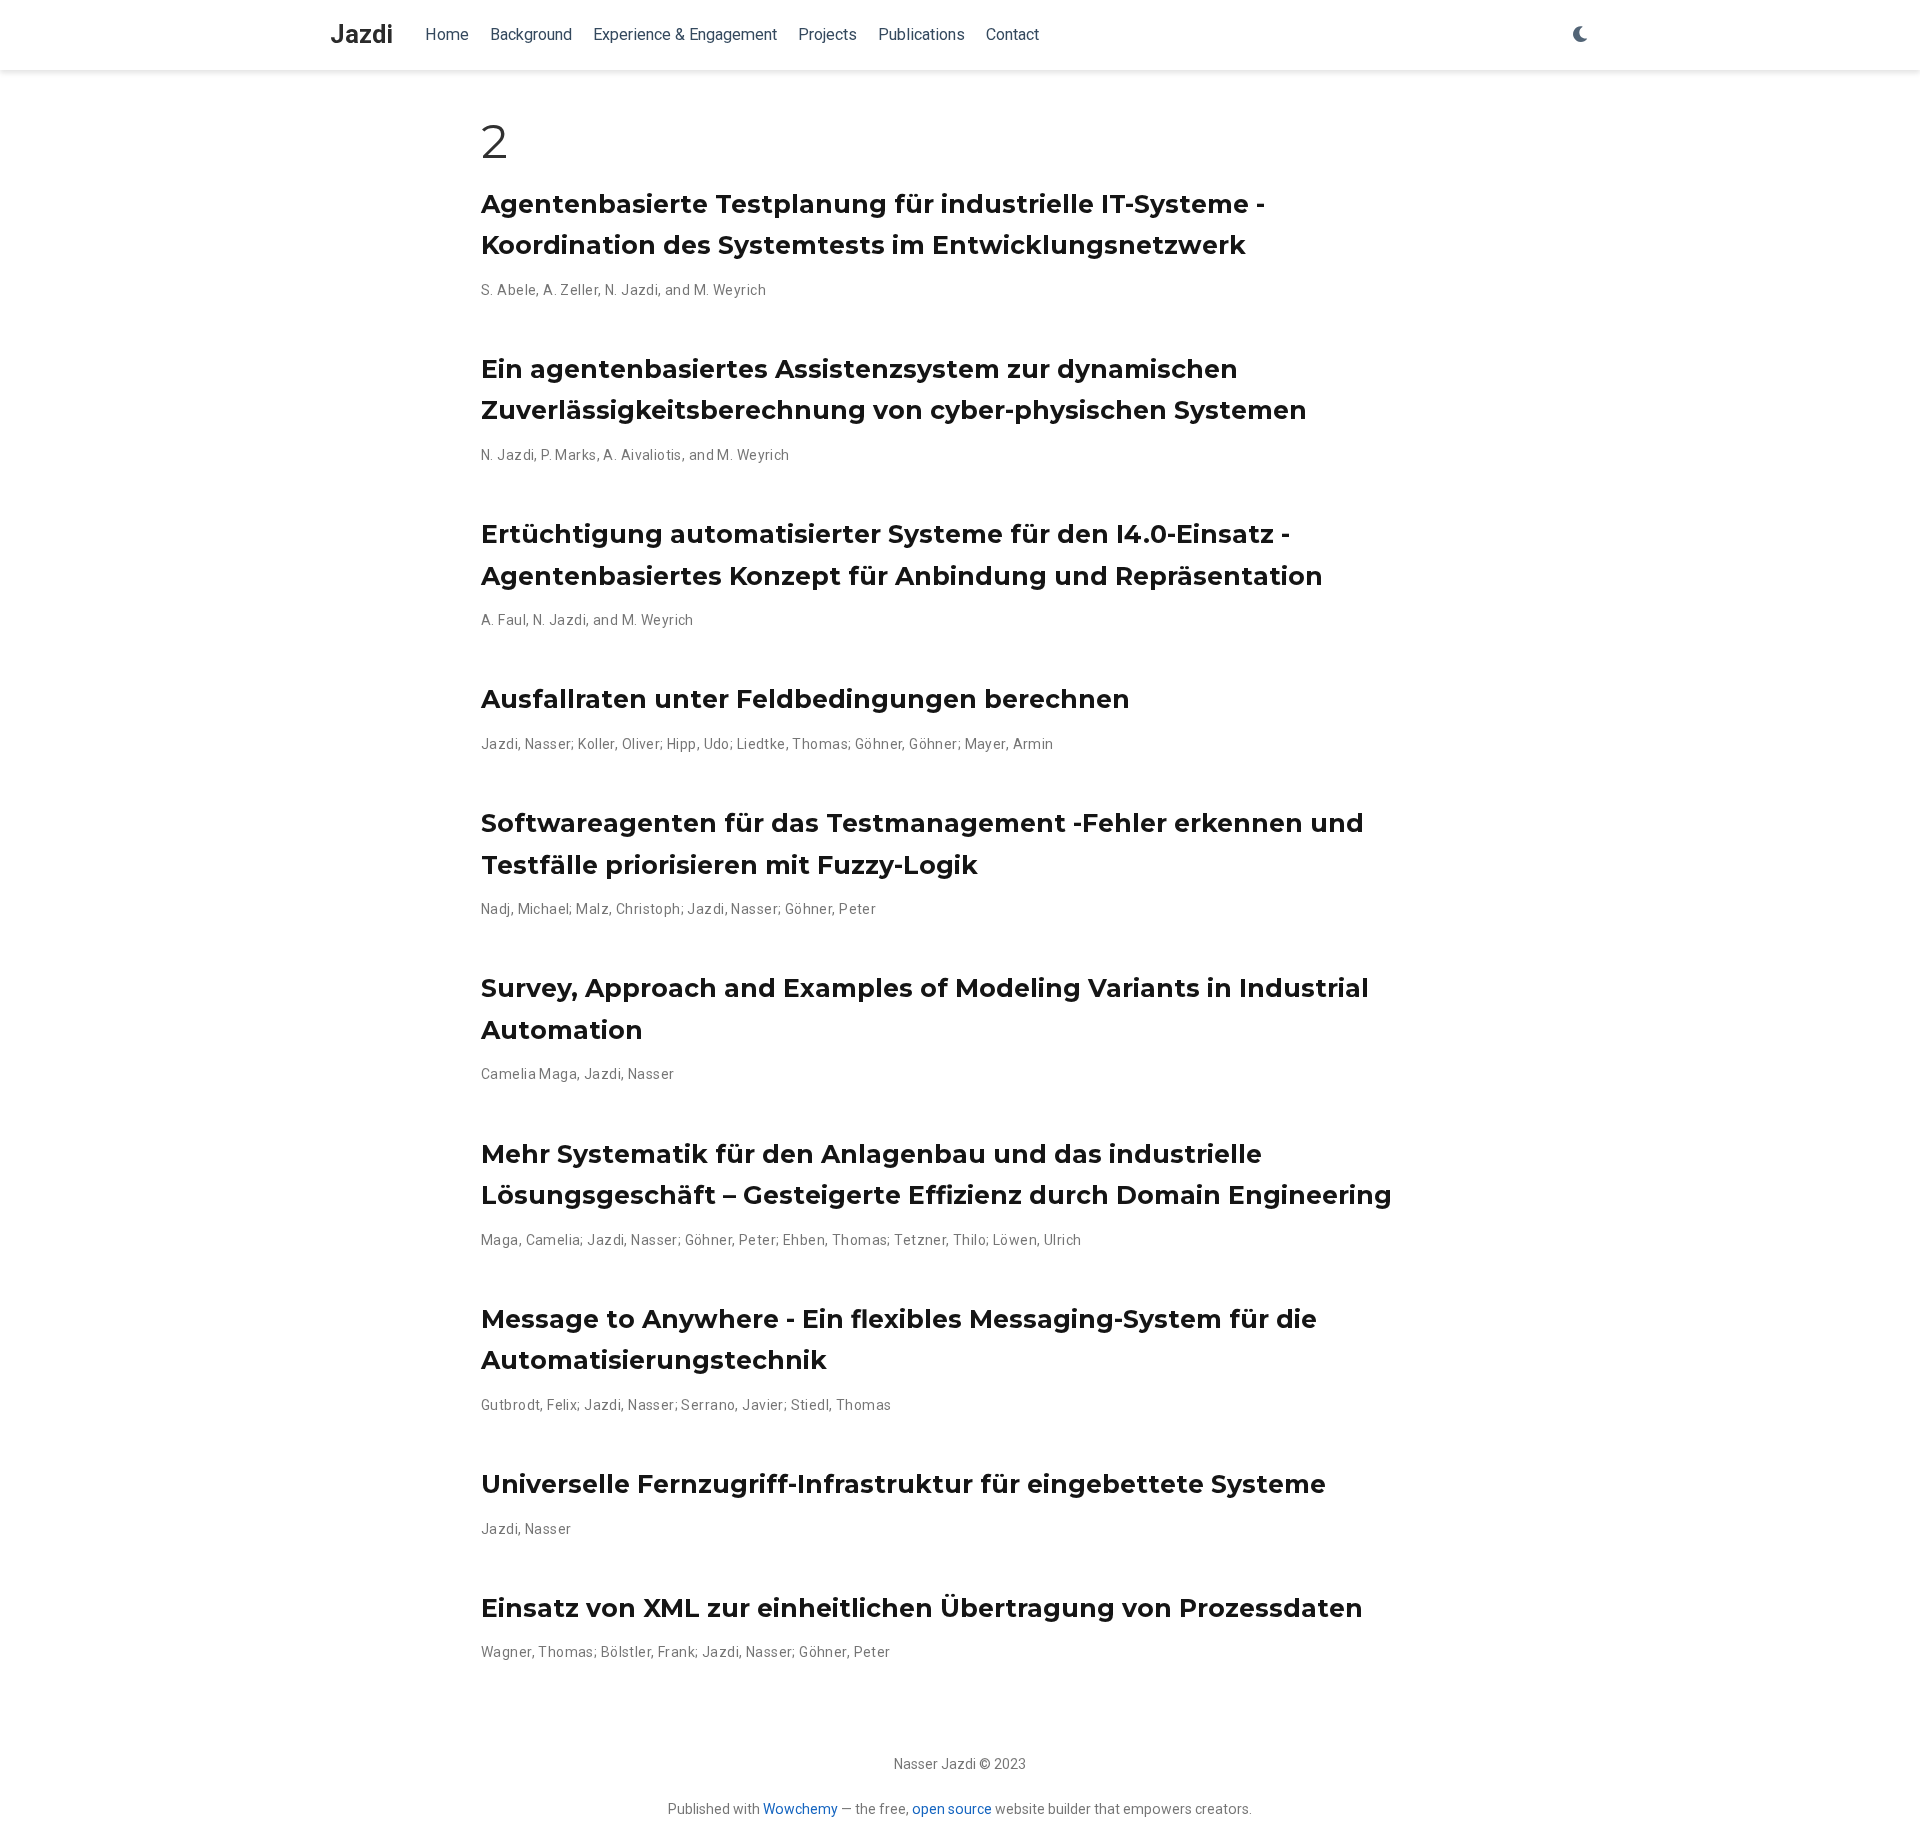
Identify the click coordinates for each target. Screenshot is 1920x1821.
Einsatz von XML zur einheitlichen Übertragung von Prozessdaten (922, 1608)
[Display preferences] (1581, 35)
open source (952, 1809)
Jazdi (361, 34)
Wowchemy (800, 1809)
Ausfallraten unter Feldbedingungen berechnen (805, 699)
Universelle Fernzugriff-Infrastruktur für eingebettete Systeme (903, 1484)
